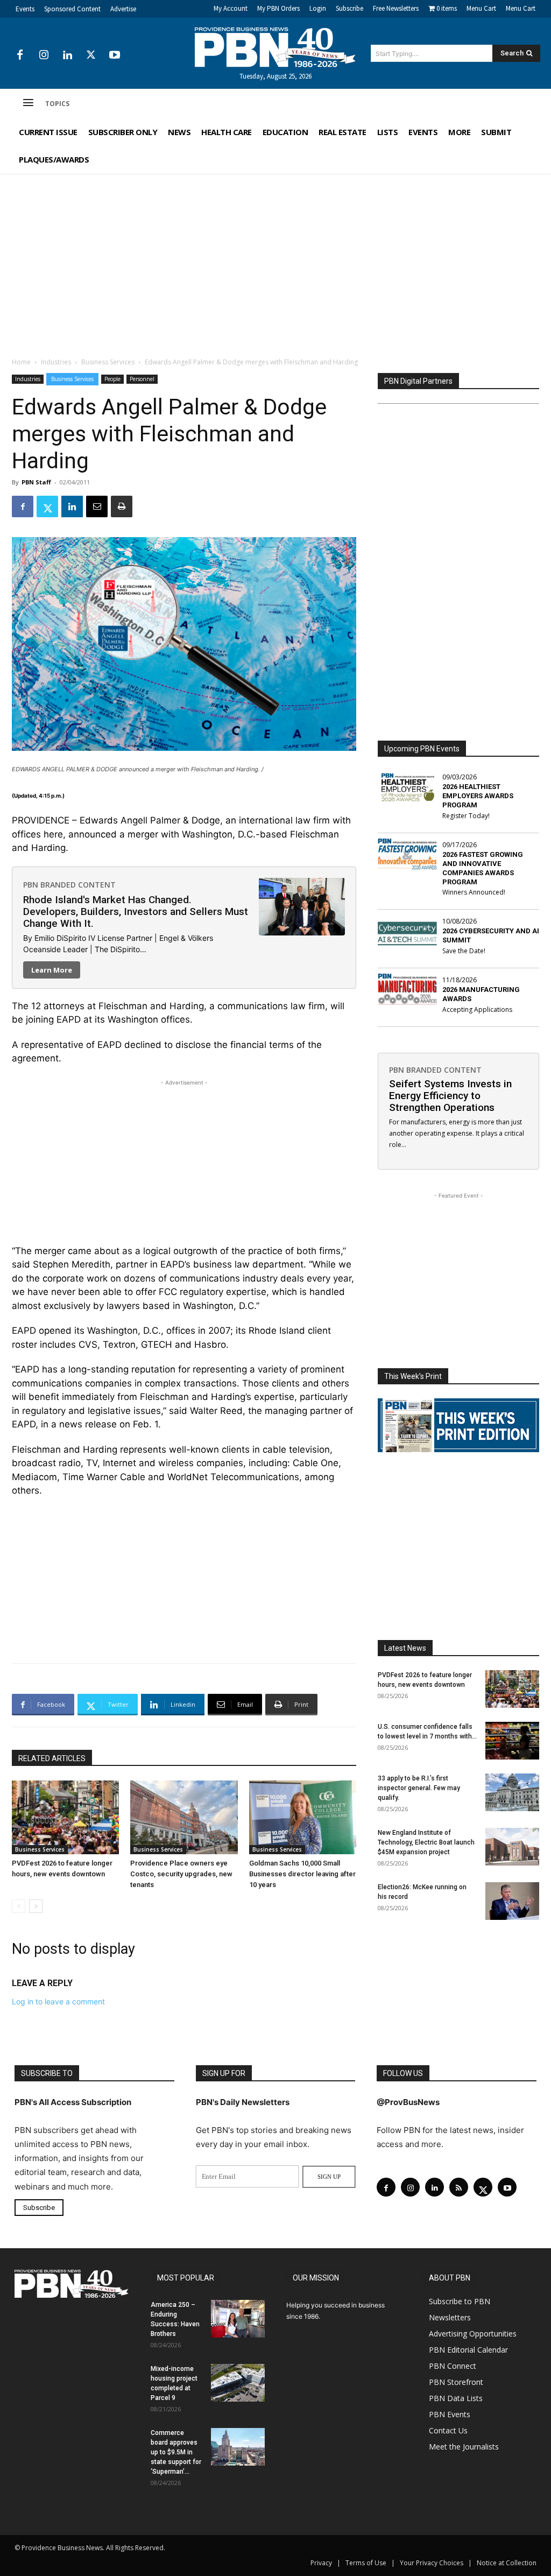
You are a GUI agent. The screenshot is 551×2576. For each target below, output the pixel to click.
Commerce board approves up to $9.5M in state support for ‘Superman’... (176, 2452)
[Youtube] (115, 55)
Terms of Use (366, 2563)
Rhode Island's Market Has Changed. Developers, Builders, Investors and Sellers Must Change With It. (136, 912)
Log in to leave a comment (58, 2001)
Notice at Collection (507, 2563)
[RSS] (459, 2187)
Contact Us (448, 2430)
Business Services (108, 362)
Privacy (321, 2563)
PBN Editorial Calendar (468, 2350)
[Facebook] (20, 55)
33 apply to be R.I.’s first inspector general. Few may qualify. (419, 1788)
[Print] (122, 506)
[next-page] (36, 1906)
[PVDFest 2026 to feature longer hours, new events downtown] (65, 1817)
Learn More (52, 970)
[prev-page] (19, 1906)
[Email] (97, 506)
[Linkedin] (67, 55)
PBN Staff (36, 482)
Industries (56, 362)
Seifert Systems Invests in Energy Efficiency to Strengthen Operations (450, 1096)
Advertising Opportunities (473, 2334)
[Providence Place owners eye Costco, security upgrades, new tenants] (184, 1817)
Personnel (142, 379)
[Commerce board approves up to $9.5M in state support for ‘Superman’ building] (238, 2447)
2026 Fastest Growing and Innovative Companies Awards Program (483, 868)
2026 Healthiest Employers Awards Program (478, 796)
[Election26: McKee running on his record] (512, 1901)
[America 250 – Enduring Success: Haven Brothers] (238, 2319)
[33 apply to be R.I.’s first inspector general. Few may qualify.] (512, 1792)
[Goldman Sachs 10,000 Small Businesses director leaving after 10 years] (303, 1817)
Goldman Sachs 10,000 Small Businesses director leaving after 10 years (302, 1874)
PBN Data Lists (456, 2398)
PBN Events (450, 2414)
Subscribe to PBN (460, 2301)
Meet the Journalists (464, 2447)
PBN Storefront (456, 2382)
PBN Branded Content (69, 885)
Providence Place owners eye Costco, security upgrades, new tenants (181, 1874)
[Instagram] (44, 55)
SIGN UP (329, 2177)
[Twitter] (91, 55)
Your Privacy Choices (432, 2563)
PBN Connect (453, 2366)
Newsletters (450, 2317)
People (112, 379)
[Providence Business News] (276, 47)
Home (21, 362)
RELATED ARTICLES (52, 1758)
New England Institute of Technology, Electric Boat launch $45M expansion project (426, 1842)
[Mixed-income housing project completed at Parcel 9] (238, 2383)
